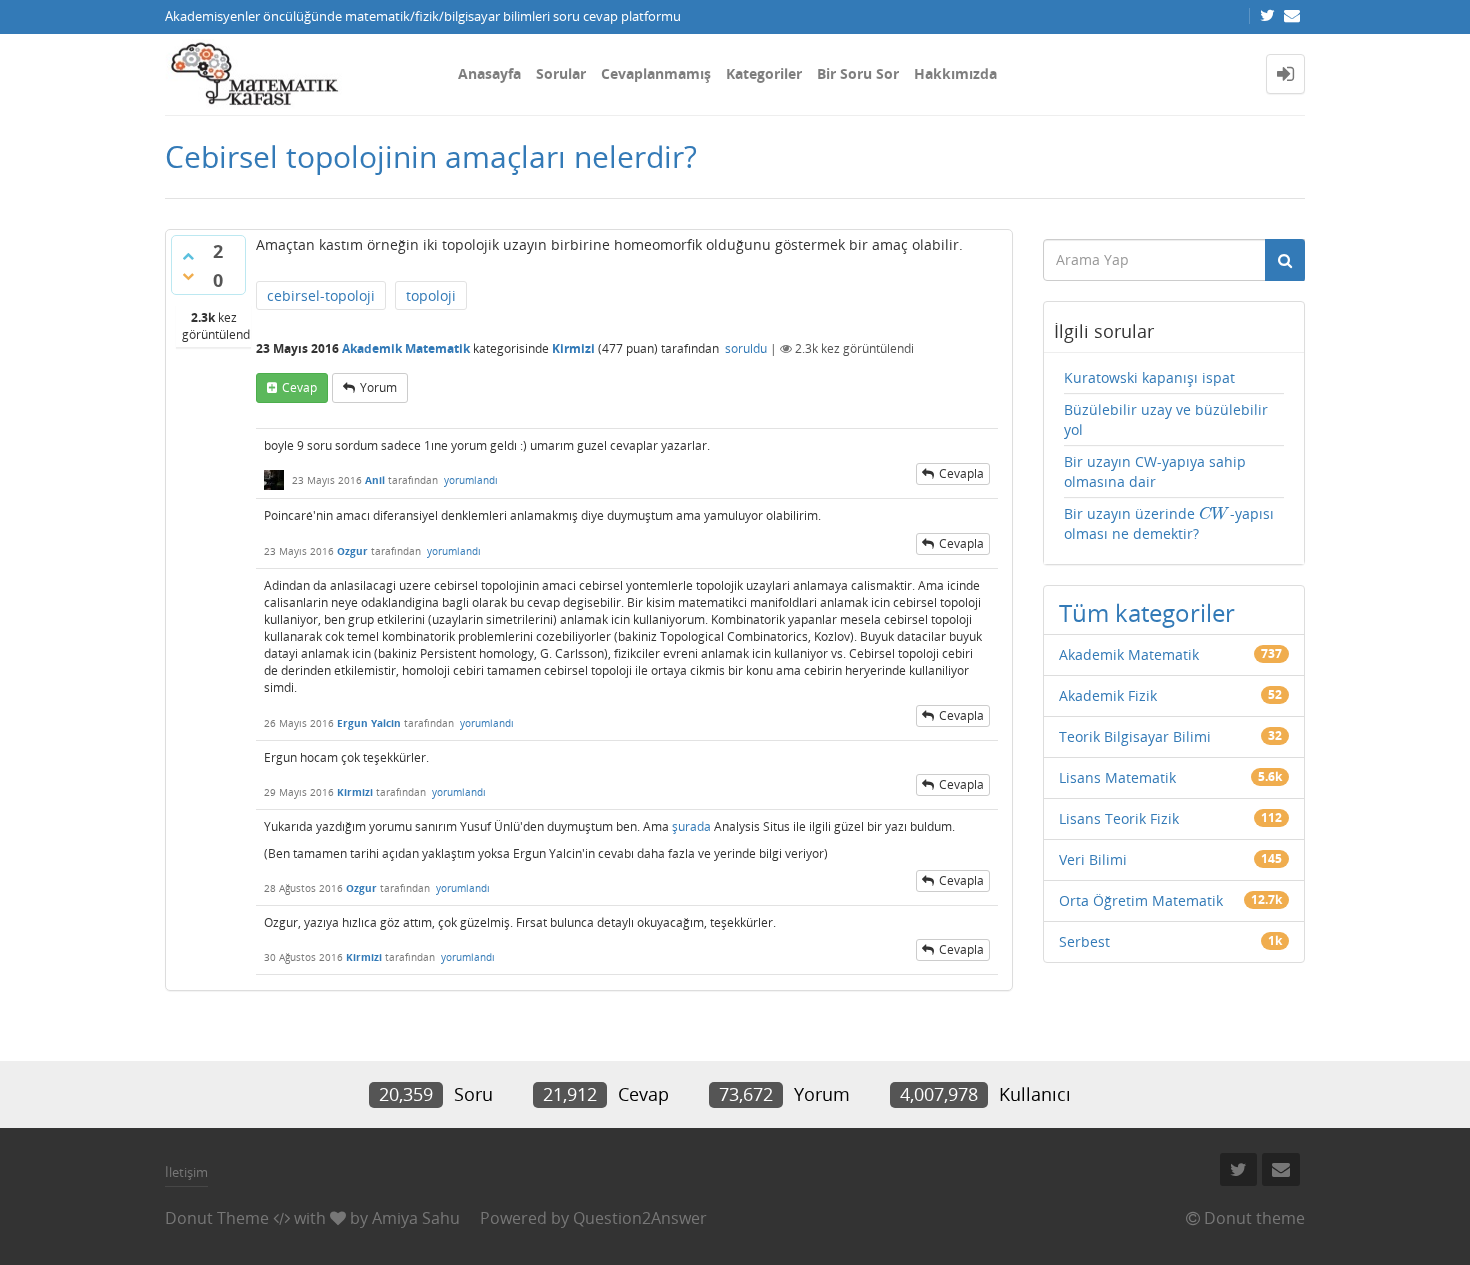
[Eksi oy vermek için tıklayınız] (188, 276)
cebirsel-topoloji (321, 295)
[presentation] (1214, 513)
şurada (691, 826)
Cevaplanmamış (656, 73)
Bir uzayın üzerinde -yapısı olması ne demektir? (1169, 523)
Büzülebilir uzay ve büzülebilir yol (1166, 419)
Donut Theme (217, 1218)
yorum (378, 387)
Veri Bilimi (1093, 859)
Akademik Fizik (1108, 695)
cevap (299, 387)
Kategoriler (764, 73)
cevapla (961, 473)
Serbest (1084, 941)
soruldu (746, 348)
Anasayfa (489, 73)
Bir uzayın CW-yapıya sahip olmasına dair (1155, 471)
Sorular (561, 73)
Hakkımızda (955, 73)
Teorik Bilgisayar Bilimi (1135, 736)
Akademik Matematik (406, 348)
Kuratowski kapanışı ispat (1149, 377)
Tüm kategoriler (1147, 612)
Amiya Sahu (416, 1218)
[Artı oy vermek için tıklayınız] (188, 256)
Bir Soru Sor (858, 73)
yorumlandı (471, 480)
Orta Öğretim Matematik (1141, 900)
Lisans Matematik (1117, 777)
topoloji (431, 295)
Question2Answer (640, 1218)
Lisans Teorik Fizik (1119, 818)
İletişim (186, 1172)
